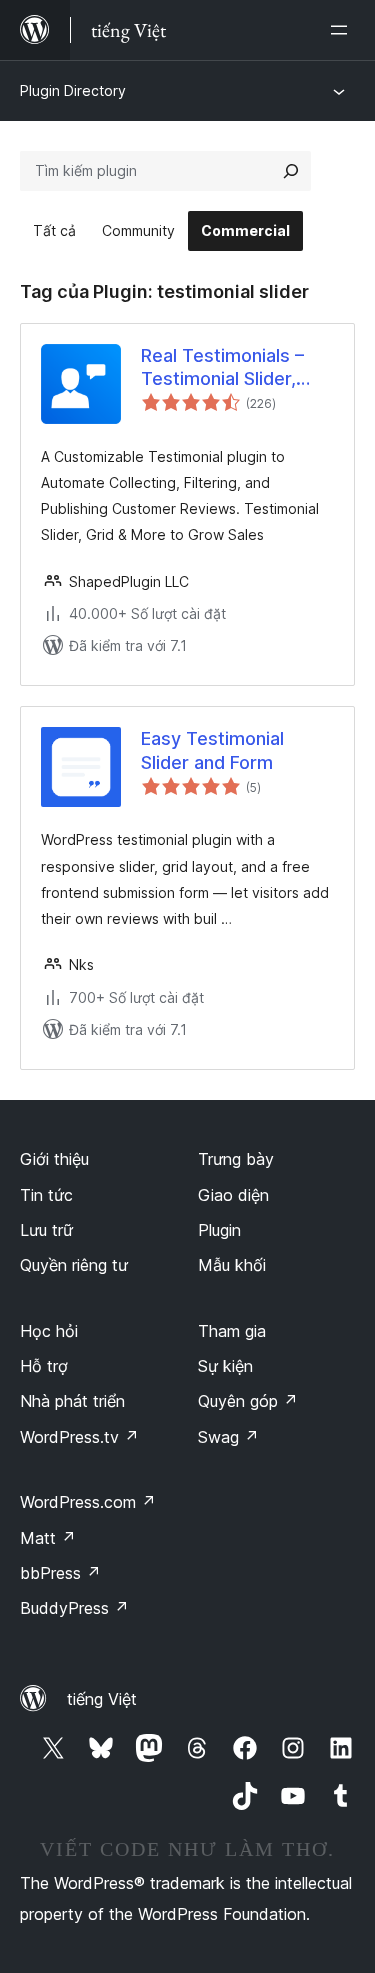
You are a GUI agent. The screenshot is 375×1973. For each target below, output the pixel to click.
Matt (48, 1538)
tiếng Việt (102, 1699)
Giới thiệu (54, 1159)
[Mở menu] (343, 30)
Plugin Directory (73, 90)
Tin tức (46, 1195)
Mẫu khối (232, 1265)
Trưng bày (236, 1159)
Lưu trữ (46, 1230)
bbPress (60, 1573)
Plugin (219, 1230)
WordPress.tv (79, 1437)
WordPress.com (88, 1502)
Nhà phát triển (72, 1401)
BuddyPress (74, 1608)
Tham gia (232, 1331)
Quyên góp (248, 1401)
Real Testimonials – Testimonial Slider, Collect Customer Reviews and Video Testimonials (222, 368)
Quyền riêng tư (74, 1265)
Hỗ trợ (44, 1366)
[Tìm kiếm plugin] (291, 171)
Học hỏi (49, 1331)
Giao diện (233, 1195)
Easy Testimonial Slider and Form (212, 750)
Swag (228, 1437)
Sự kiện (225, 1366)
